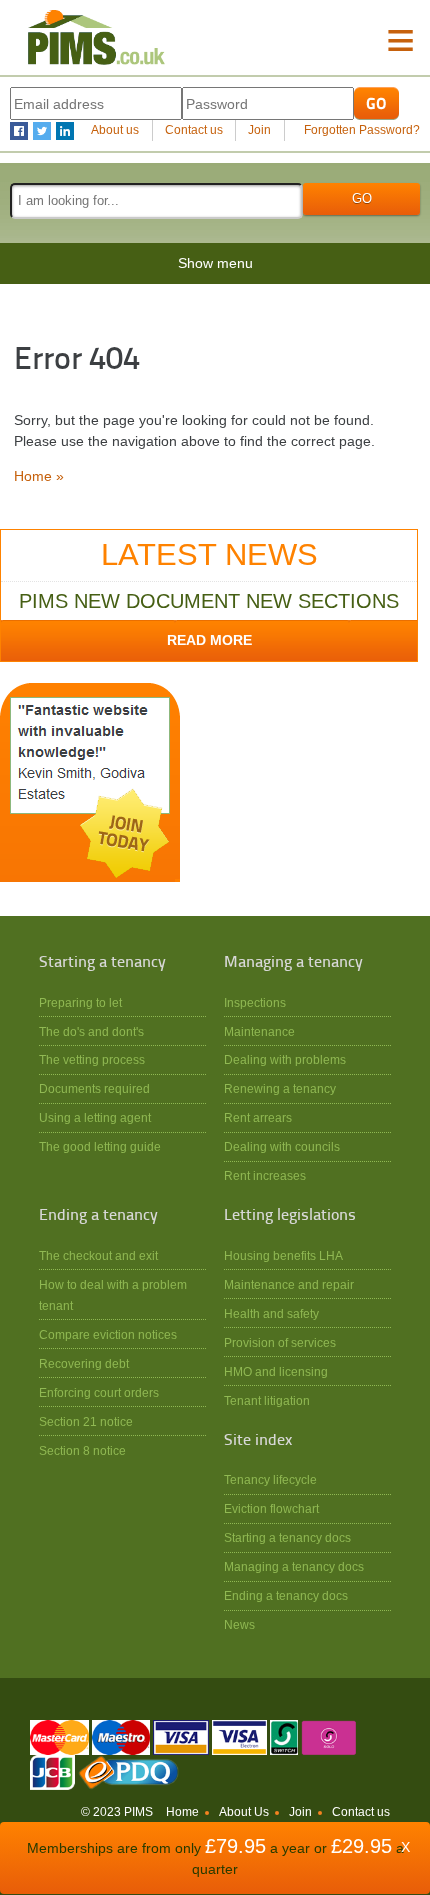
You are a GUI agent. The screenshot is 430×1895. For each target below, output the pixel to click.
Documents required (94, 1088)
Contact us (194, 130)
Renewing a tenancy (280, 1088)
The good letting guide (100, 1146)
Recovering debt (84, 1363)
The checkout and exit (98, 1255)
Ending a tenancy (98, 1216)
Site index (258, 1441)
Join (259, 130)
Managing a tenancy (293, 963)
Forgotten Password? (362, 130)
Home (182, 1812)
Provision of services (280, 1342)
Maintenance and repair (289, 1284)
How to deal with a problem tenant (113, 1295)
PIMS (96, 37)
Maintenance (259, 1031)
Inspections (255, 1002)
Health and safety (271, 1313)
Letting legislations (290, 1216)
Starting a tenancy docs (287, 1537)
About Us (244, 1812)
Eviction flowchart (271, 1508)
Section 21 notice (86, 1421)
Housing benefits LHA (283, 1255)
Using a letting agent (95, 1117)
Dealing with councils (282, 1146)
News (239, 1624)
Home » (39, 476)
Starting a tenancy (102, 963)
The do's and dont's (91, 1031)
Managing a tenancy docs (294, 1566)
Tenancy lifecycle (270, 1479)
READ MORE (209, 640)
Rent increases (265, 1175)
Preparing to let (80, 1002)
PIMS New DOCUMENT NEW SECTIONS (209, 601)
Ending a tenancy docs (286, 1595)
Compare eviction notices (108, 1334)
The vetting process (92, 1059)
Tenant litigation (267, 1400)
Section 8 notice (82, 1450)
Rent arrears (258, 1117)
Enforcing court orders (99, 1392)
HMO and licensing (276, 1371)
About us (115, 130)
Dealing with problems (285, 1059)
